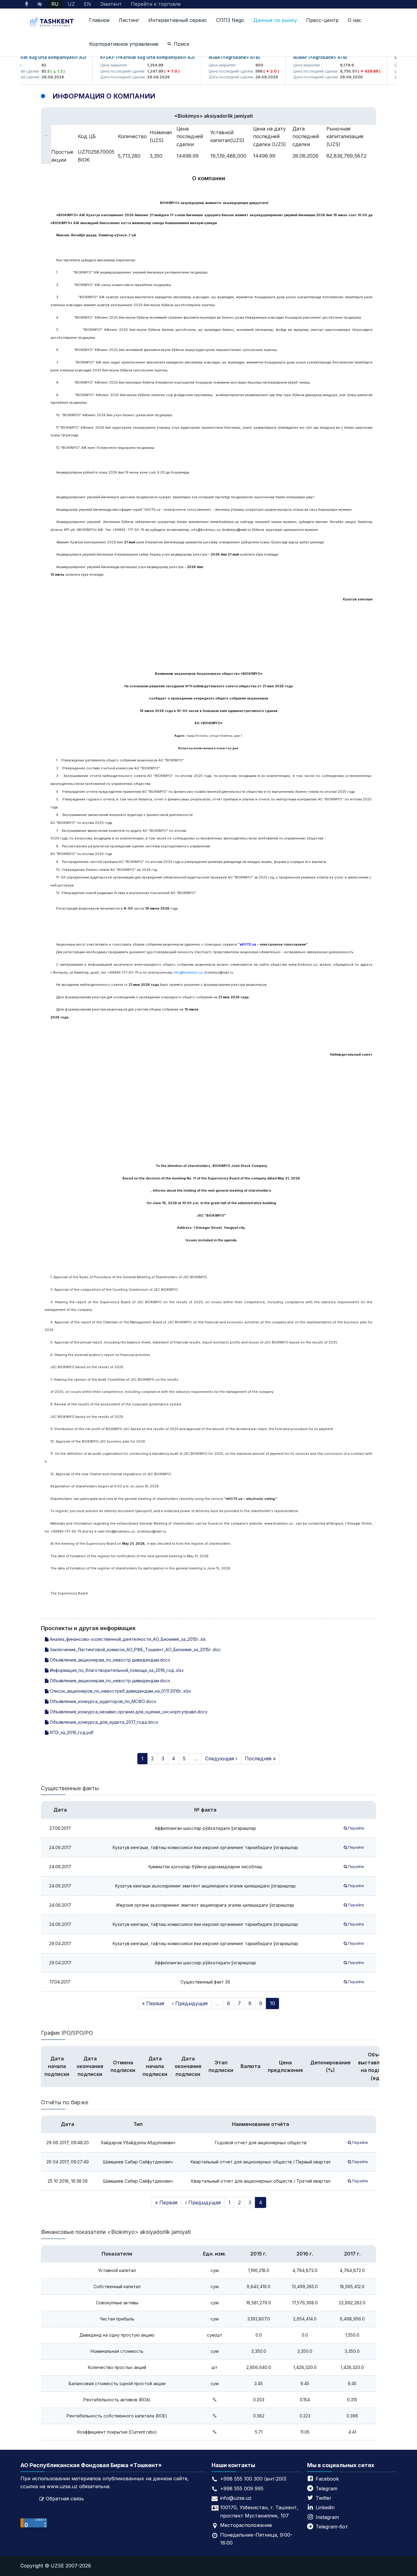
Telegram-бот (332, 2527)
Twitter (324, 2498)
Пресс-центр (322, 20)
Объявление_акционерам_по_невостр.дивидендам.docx (109, 1660)
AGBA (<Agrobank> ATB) (212, 57)
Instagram (327, 2517)
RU (55, 4)
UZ (71, 4)
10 (272, 2003)
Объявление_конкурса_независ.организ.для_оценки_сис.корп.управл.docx (128, 1712)
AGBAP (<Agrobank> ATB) (298, 57)
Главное (99, 20)
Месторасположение (246, 2525)
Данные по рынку (275, 20)
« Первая (153, 2003)
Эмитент (111, 4)
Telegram (326, 2488)
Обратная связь (65, 2499)
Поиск (181, 44)
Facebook (327, 2479)
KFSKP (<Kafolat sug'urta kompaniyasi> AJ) (126, 57)
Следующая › (221, 1758)
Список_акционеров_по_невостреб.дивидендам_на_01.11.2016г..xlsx (120, 1691)
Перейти (355, 1828)
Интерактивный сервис (178, 20)
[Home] (53, 23)
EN (87, 4)
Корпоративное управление (124, 44)
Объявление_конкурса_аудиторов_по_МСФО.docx (102, 1701)
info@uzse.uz (236, 2498)
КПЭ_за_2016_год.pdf (71, 1732)
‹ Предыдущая (190, 2003)
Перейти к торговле (156, 4)
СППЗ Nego (230, 20)
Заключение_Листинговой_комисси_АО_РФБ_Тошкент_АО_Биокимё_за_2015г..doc (135, 1649)
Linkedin (325, 2507)
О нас (355, 20)
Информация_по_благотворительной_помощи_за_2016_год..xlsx (116, 1670)
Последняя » (260, 1758)
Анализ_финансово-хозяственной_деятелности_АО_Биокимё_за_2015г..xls (127, 1639)
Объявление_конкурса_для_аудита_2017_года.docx (103, 1722)
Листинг (129, 20)
